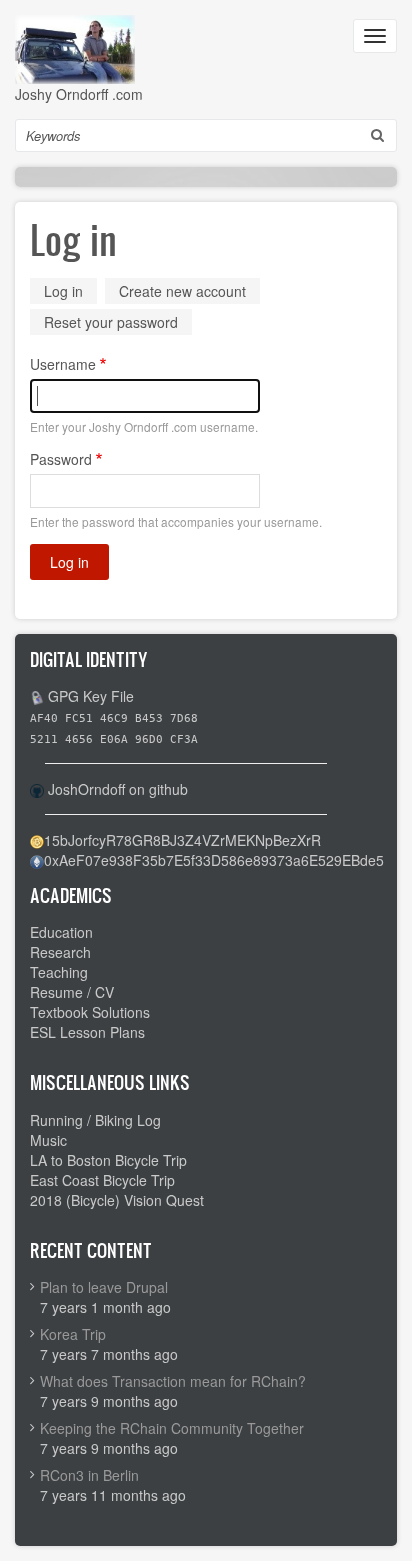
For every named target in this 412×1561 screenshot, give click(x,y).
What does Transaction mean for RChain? (173, 1381)
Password (61, 459)
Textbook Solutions (90, 1012)
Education (61, 932)
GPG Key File (91, 696)
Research (60, 952)
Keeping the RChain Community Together (172, 1428)
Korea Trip (73, 1334)
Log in (70, 292)
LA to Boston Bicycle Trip (108, 1160)
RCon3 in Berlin (89, 1475)
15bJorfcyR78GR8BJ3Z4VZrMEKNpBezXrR (182, 840)
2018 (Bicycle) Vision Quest (117, 1200)
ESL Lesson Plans (87, 1032)
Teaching (59, 972)
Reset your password (111, 322)
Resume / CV (72, 992)
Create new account (182, 291)
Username (63, 364)
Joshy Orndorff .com (79, 94)
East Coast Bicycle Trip (102, 1180)
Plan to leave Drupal (104, 1287)
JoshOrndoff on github (118, 789)
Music (48, 1140)
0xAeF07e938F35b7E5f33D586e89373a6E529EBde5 (214, 860)
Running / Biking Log (95, 1120)
